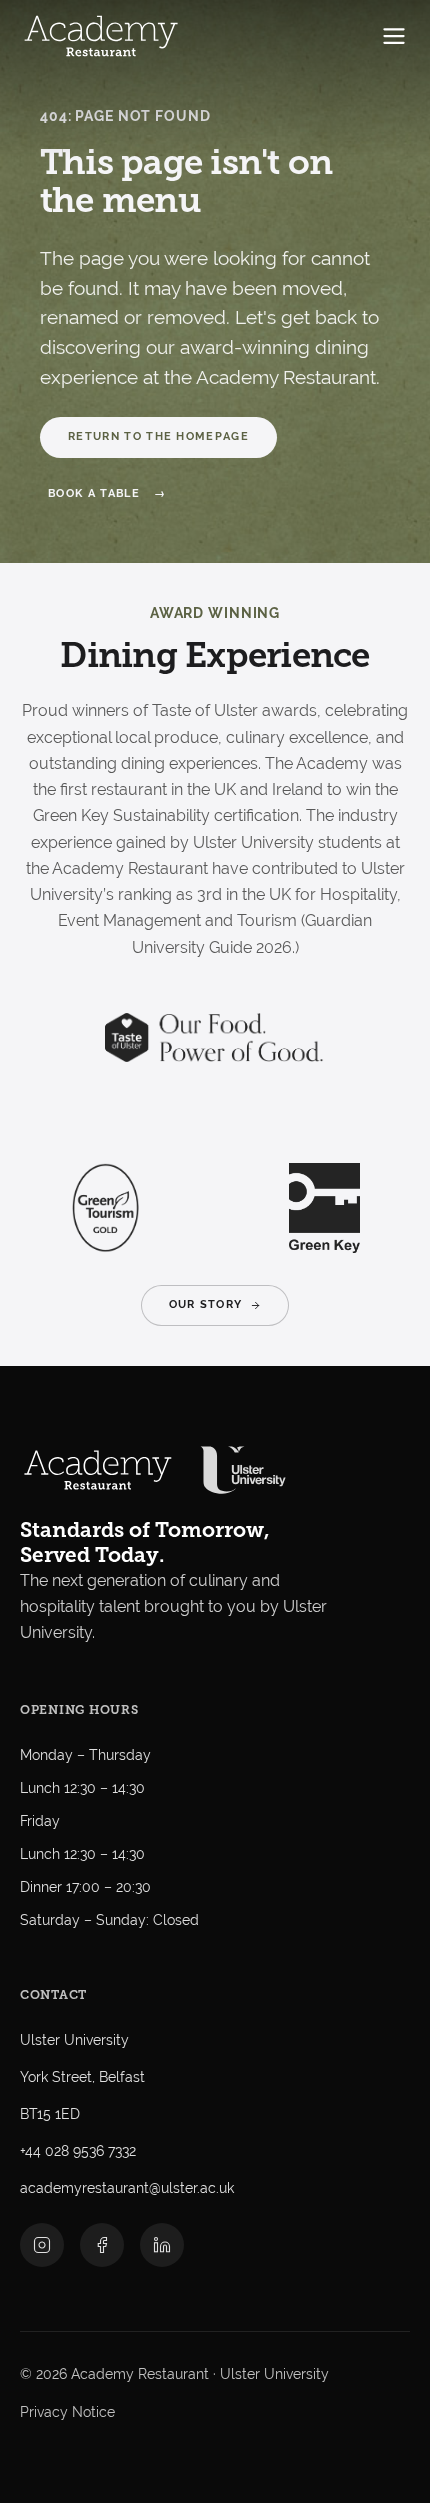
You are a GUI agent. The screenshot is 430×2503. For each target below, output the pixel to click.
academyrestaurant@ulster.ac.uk (127, 2188)
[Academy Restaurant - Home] (101, 36)
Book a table (94, 493)
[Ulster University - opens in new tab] (243, 1470)
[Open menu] (394, 36)
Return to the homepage (158, 436)
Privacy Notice (67, 2412)
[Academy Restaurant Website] (98, 1470)
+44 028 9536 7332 (78, 2151)
